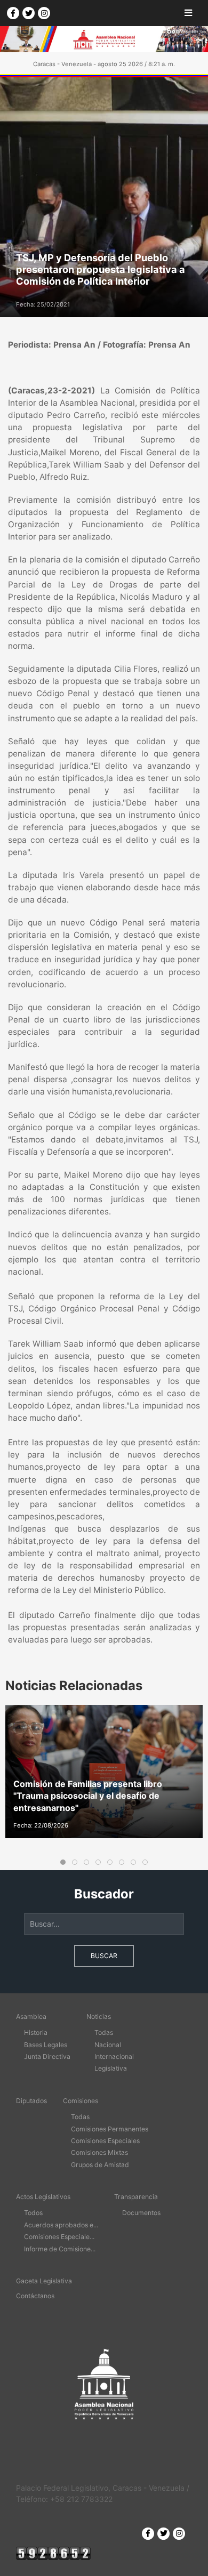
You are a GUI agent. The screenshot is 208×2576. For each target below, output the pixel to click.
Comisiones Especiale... (59, 2237)
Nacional (108, 2045)
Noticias (99, 2016)
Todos (33, 2213)
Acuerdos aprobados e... (61, 2225)
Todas (104, 2032)
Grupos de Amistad (100, 2165)
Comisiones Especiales (105, 2141)
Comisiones (81, 2101)
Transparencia (136, 2197)
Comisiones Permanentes (110, 2129)
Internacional (114, 2056)
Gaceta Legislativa (44, 2281)
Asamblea (31, 2016)
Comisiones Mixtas (99, 2152)
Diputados (31, 2101)
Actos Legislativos (43, 2197)
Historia (36, 2032)
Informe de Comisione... (60, 2249)
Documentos (141, 2213)
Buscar (104, 1956)
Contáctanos (35, 2296)
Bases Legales (46, 2045)
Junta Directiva (47, 2056)
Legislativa (111, 2068)
